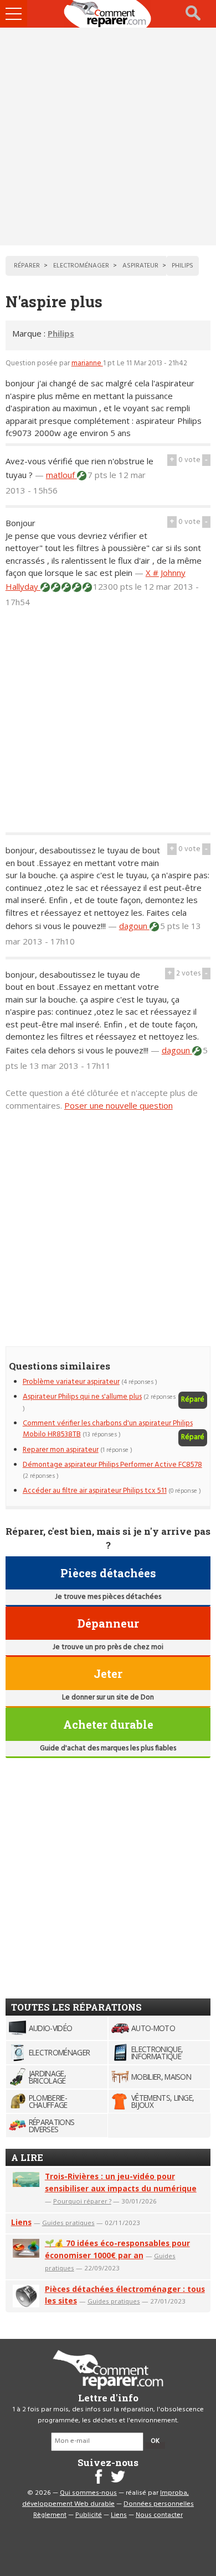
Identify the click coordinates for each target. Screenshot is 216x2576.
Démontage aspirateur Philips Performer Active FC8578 (112, 1465)
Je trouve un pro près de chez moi (108, 1647)
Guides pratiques (68, 2223)
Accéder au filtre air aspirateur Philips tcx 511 (95, 1491)
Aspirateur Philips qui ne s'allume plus (82, 1397)
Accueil (108, 14)
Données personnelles (159, 2504)
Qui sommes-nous (88, 2493)
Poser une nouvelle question (119, 1105)
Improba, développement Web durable (106, 2499)
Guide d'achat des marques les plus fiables (108, 1748)
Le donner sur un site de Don (108, 1698)
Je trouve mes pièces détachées (108, 1597)
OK (155, 2441)
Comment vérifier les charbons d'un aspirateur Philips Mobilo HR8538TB (108, 1429)
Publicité (89, 2515)
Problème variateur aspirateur (71, 1382)
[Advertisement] (108, 137)
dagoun (134, 926)
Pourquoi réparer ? (82, 2201)
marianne (87, 363)
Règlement (50, 2515)
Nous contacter (159, 2515)
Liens (21, 2222)
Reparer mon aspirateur (61, 1450)
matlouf (61, 475)
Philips (61, 333)
